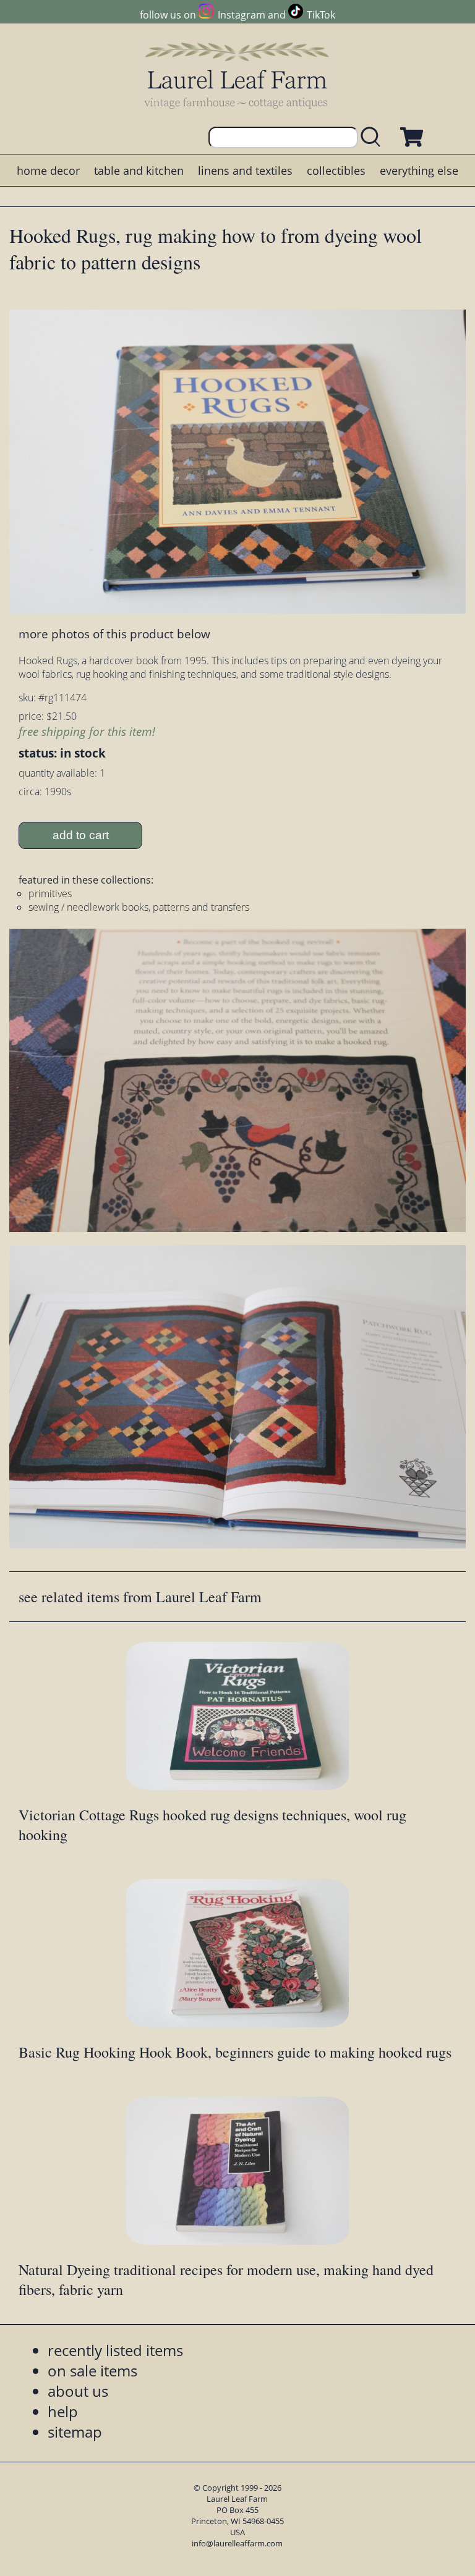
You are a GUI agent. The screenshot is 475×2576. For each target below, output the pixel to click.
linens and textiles (245, 171)
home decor (48, 171)
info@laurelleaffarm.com (237, 2543)
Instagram (241, 15)
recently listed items (115, 2350)
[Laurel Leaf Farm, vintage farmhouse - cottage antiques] (237, 75)
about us (78, 2391)
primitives (50, 893)
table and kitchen (139, 171)
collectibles (336, 171)
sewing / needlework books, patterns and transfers (139, 907)
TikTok (321, 15)
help (63, 2411)
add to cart (81, 835)
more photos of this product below (114, 634)
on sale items (92, 2371)
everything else (419, 171)
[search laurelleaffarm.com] (374, 137)
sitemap (75, 2432)
